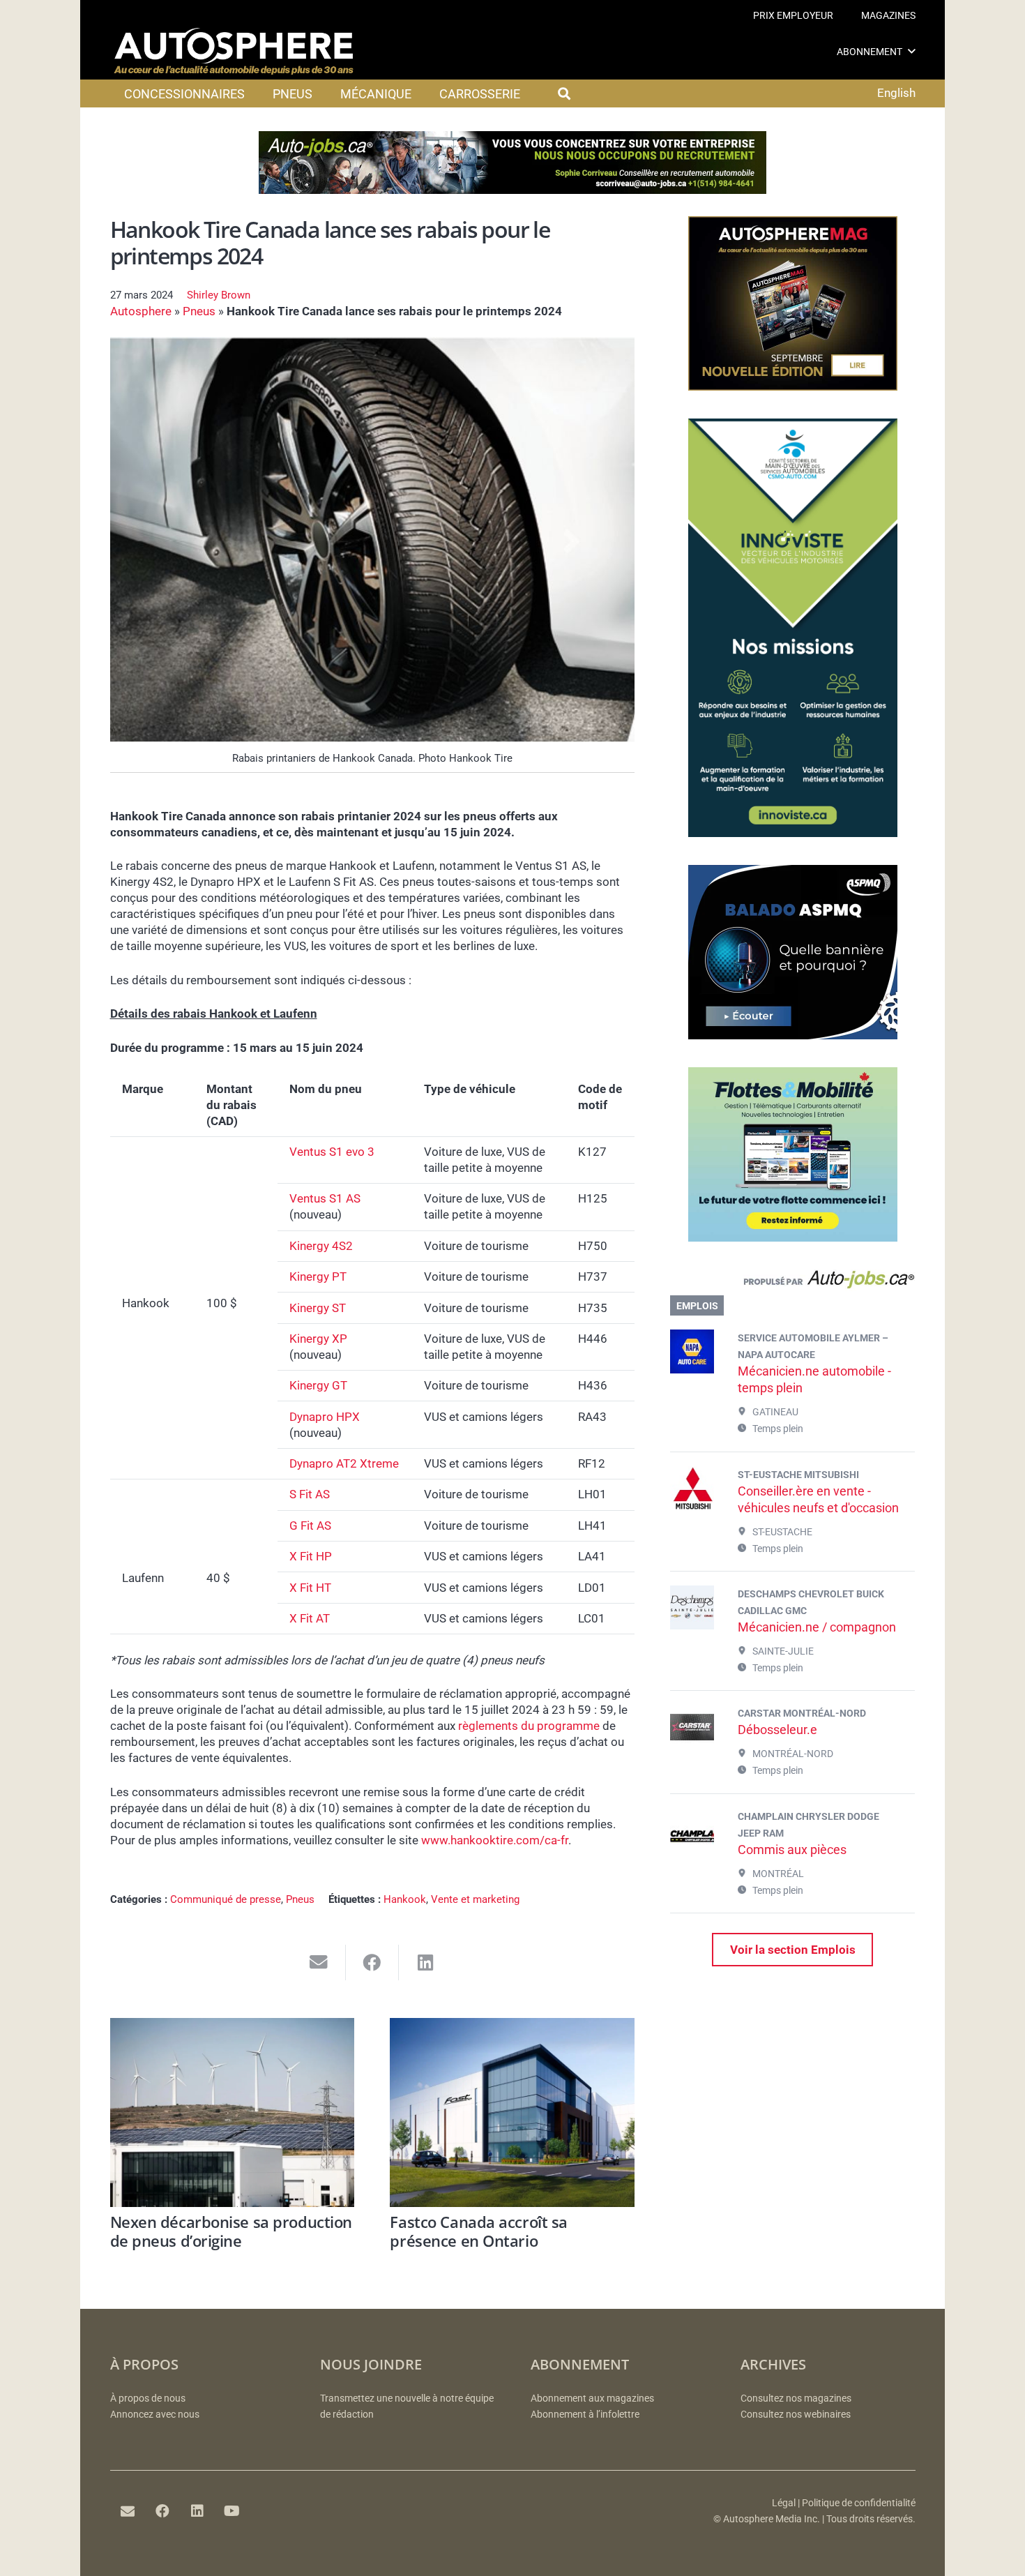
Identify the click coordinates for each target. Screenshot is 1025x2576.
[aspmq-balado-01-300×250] (793, 1035)
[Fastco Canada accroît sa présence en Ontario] (512, 2112)
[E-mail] (128, 2511)
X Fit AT (310, 1618)
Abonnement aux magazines (592, 2398)
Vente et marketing (475, 1899)
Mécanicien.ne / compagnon (817, 1627)
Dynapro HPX (325, 1417)
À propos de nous (148, 2398)
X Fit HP (311, 1556)
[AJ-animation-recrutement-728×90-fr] (512, 190)
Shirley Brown (219, 295)
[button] (912, 51)
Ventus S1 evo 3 (332, 1152)
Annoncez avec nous (155, 2415)
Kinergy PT (318, 1276)
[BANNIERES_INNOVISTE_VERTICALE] (793, 833)
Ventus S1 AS (325, 1198)
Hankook (405, 1899)
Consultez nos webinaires (796, 2415)
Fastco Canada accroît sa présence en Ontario (478, 2231)
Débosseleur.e (777, 1730)
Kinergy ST (318, 1308)
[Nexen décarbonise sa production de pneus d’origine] (233, 2112)
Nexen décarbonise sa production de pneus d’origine (231, 2231)
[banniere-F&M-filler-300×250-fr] (793, 1237)
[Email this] (319, 1963)
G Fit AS (310, 1526)
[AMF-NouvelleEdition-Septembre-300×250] (793, 386)
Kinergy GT (318, 1385)
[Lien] (792, 1283)
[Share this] (373, 1963)
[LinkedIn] (197, 2511)
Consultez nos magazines (796, 2398)
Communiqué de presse (226, 1899)
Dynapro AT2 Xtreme (344, 1463)
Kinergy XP (318, 1339)
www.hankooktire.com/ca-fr (495, 1840)
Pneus (199, 311)
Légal (784, 2503)
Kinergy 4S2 (321, 1246)
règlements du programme (529, 1726)
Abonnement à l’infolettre (585, 2415)
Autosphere (141, 311)
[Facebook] (162, 2511)
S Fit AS (310, 1494)
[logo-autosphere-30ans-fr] (234, 52)
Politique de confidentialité (859, 2503)
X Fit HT (310, 1588)
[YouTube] (232, 2511)
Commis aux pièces (792, 1850)
